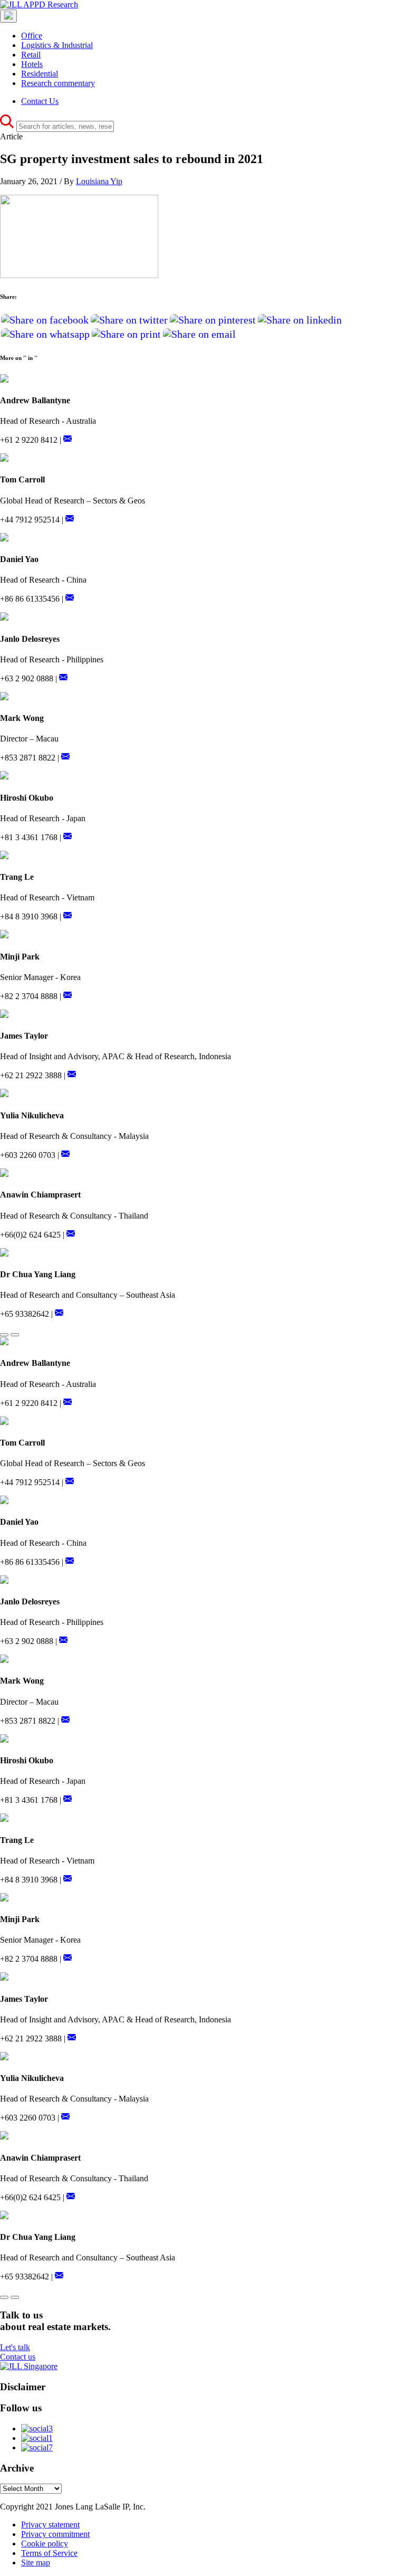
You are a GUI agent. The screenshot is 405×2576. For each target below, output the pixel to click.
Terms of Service (49, 2553)
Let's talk (15, 2347)
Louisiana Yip (99, 181)
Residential (40, 74)
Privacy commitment (55, 2534)
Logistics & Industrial (57, 45)
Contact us (18, 2357)
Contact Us (40, 101)
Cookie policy (45, 2544)
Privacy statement (50, 2525)
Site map (36, 2563)
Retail (31, 55)
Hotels (32, 64)
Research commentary (58, 83)
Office (32, 36)
